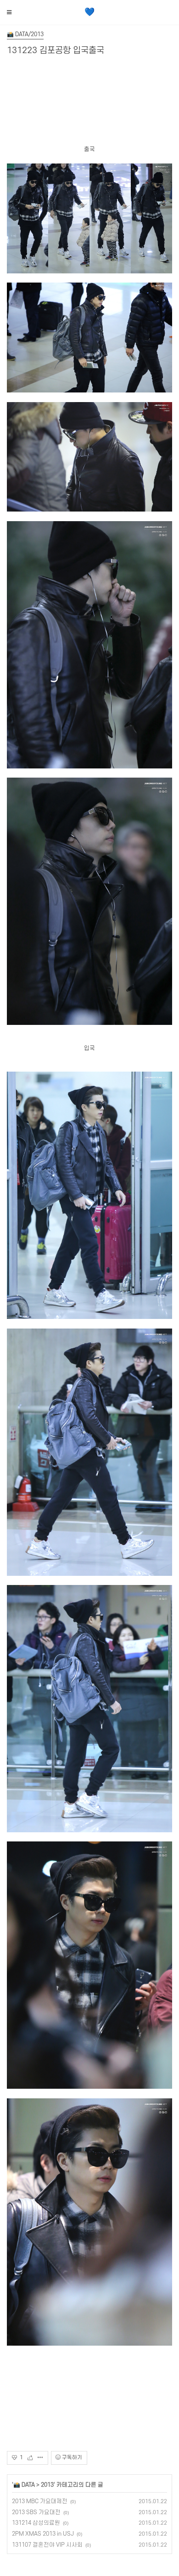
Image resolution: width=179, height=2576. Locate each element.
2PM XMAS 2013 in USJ (43, 2534)
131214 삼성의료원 (36, 2523)
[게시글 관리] (40, 2458)
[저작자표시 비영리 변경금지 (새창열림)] (100, 2458)
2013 (47, 2485)
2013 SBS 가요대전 (36, 2512)
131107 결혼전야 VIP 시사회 (47, 2545)
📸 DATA (24, 2485)
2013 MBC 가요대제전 (40, 2501)
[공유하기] (33, 2458)
